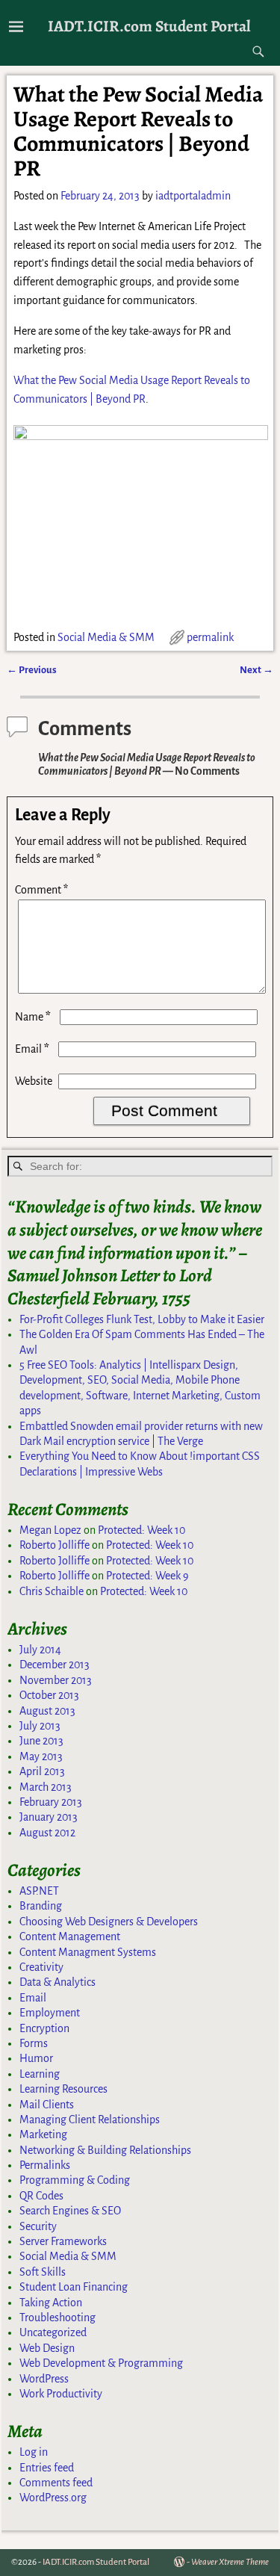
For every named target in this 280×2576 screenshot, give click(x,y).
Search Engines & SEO (70, 2211)
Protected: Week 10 (141, 1530)
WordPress (44, 2379)
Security (38, 2226)
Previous (32, 670)
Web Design (47, 2348)
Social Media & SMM (106, 637)
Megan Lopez (50, 1530)
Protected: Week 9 (147, 1576)
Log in (34, 2452)
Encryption (44, 2028)
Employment (50, 2013)
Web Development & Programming (101, 2363)
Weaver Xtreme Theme (230, 2562)
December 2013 (55, 1665)
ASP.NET (39, 1891)
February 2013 (51, 1802)
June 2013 (41, 1741)
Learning (40, 2074)
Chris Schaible (52, 1591)
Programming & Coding (75, 2180)
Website (34, 1081)
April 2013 (42, 1771)
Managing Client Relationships (90, 2120)
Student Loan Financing (74, 2287)
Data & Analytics (57, 1982)
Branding (41, 1906)
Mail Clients (47, 2105)
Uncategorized (53, 2332)
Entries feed (47, 2468)
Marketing (43, 2134)
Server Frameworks (63, 2241)
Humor (36, 2058)
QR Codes (41, 2196)
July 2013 (40, 1726)
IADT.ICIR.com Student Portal (149, 26)
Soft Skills (43, 2272)
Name (33, 1017)
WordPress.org (53, 2498)
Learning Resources (63, 2089)
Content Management (70, 1936)
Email (32, 1049)
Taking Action (51, 2303)
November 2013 (56, 1680)
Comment (41, 890)
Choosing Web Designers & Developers (109, 1922)
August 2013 (47, 1711)
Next (256, 670)
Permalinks (45, 2165)
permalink (210, 637)
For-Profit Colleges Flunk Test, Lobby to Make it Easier (142, 1319)
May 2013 (41, 1756)
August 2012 (47, 1833)
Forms (34, 2043)
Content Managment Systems (88, 1952)
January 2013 (49, 1817)
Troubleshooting (57, 2318)
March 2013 (46, 1787)
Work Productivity (61, 2394)
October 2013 (49, 1695)
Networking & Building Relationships (105, 2150)
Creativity (41, 1967)
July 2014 (40, 1650)
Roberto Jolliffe (55, 1545)
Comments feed (56, 2483)
